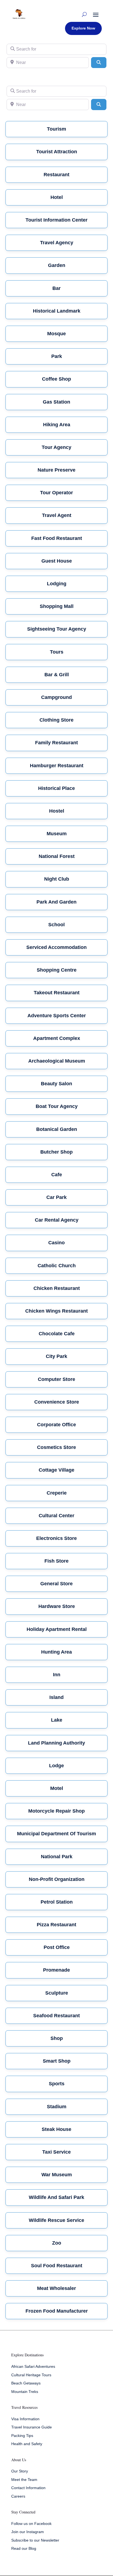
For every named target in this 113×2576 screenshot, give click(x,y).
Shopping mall (57, 606)
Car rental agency (57, 1220)
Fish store (56, 1561)
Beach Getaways (26, 2383)
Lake (57, 1720)
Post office (57, 1947)
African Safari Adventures (33, 2366)
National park (57, 1857)
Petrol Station (57, 1902)
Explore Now (83, 28)
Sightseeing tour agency (57, 629)
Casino (56, 1243)
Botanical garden (57, 1129)
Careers (18, 2496)
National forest (57, 856)
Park (57, 356)
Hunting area (56, 1652)
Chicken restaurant (57, 1288)
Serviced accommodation (56, 947)
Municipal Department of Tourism (56, 1834)
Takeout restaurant (57, 993)
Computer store (56, 1379)
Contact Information (28, 2488)
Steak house (56, 2129)
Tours (57, 652)
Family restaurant (56, 743)
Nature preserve (56, 470)
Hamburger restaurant (57, 766)
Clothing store (56, 720)
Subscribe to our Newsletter (35, 2540)
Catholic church (57, 1266)
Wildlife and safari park (56, 2197)
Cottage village (56, 1470)
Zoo (57, 2243)
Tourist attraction (57, 152)
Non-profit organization (57, 1879)
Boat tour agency (57, 1106)
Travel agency (57, 243)
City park (56, 1356)
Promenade (56, 1970)
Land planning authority (56, 1743)
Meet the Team (24, 2480)
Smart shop (57, 2061)
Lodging (57, 584)
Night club (57, 879)
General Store (56, 1584)
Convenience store (57, 1402)
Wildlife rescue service (56, 2220)
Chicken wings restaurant (56, 1311)
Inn (57, 1675)
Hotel (57, 197)
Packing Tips (22, 2436)
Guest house (57, 561)
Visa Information (25, 2419)
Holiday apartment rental (57, 1629)
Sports (57, 2084)
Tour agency (56, 447)
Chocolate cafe (57, 1334)
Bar (56, 288)
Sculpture (57, 1993)
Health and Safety (27, 2444)
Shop (57, 2038)
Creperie (57, 1493)
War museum (57, 2175)
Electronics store (56, 1538)
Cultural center (56, 1516)
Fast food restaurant (57, 538)
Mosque (56, 334)
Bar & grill (57, 675)
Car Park (56, 1197)
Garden (57, 265)
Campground (56, 697)
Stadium (57, 2107)
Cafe (57, 1175)
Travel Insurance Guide (32, 2427)
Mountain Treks (25, 2392)
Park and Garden (56, 902)
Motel (57, 1788)
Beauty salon (56, 1084)
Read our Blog (24, 2548)
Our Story (20, 2471)
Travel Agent (57, 515)
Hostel (57, 811)
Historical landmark (57, 311)
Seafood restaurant (56, 2016)
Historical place (56, 788)
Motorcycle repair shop (56, 1811)
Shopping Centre (57, 970)
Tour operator (56, 493)
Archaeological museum (57, 1061)
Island (56, 1697)
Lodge (56, 1766)
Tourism (56, 129)
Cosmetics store (56, 1447)
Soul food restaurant (57, 2266)
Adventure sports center (57, 1016)
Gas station (56, 402)
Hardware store (57, 1606)
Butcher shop (56, 1152)
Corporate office (56, 1425)
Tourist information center (56, 220)
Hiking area (57, 425)
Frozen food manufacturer (57, 2311)
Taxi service (56, 2152)
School (56, 925)
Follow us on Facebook (31, 2524)
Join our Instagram (28, 2532)
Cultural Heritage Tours (31, 2375)
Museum (57, 834)
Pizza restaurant (56, 1925)
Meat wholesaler (56, 2288)
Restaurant (56, 175)
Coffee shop (56, 379)
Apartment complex (57, 1038)
